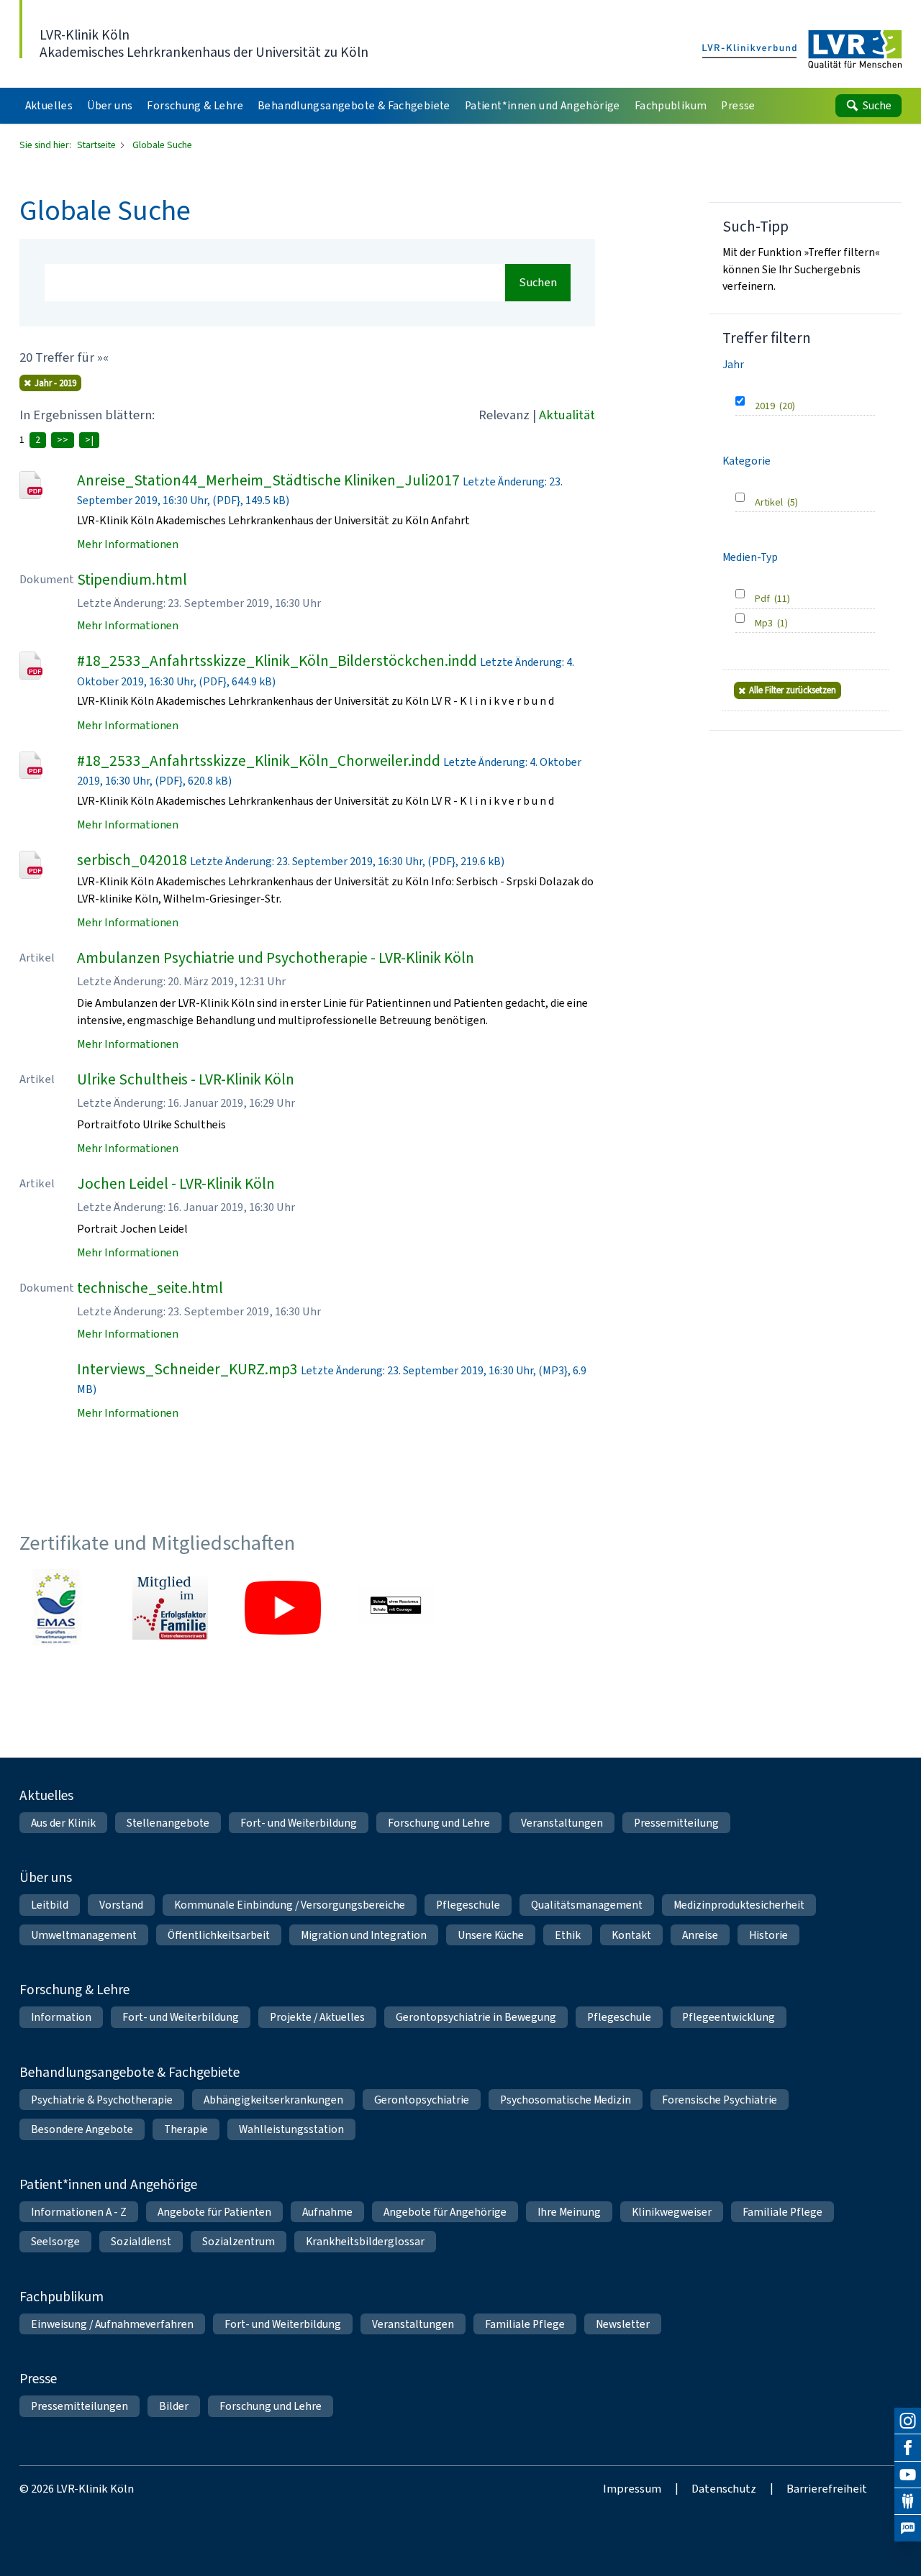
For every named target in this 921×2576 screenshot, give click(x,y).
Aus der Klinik (63, 1823)
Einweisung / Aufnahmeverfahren (112, 2324)
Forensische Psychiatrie (720, 2100)
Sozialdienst (141, 2241)
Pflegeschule (468, 1905)
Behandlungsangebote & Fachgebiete (130, 2072)
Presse (38, 2379)
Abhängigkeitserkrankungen (273, 2100)
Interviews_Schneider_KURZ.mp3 (187, 1369)
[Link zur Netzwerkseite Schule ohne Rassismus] (396, 1607)
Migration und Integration (364, 1935)
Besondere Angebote (82, 2129)
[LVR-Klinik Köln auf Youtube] (908, 2475)
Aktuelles (46, 1795)
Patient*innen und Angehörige (108, 2184)
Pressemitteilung (676, 1823)
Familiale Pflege (782, 2212)
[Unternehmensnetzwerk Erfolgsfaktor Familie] (171, 1607)
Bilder (174, 2406)
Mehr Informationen (128, 544)
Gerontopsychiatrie (422, 2100)
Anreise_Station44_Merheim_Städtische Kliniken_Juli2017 (268, 480)
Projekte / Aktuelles (317, 2017)
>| (89, 440)
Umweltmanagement (84, 1935)
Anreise (700, 1935)
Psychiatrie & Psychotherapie (102, 2100)
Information (61, 2017)
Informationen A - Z (79, 2212)
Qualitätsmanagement (587, 1905)
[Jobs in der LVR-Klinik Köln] (908, 2528)
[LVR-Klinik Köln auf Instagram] (908, 2421)
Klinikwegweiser (672, 2212)
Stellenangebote (168, 1823)
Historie (768, 1935)
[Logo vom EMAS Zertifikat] (58, 1607)
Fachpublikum (62, 2297)
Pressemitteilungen (80, 2406)
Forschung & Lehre (74, 1990)
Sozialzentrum (239, 2241)
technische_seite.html (150, 1288)
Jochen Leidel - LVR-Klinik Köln (176, 1184)
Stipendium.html (132, 580)
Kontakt (631, 1935)
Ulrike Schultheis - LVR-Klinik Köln (186, 1079)
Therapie (186, 2129)
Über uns (46, 1877)
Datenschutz (724, 2488)
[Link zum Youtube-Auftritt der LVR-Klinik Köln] (283, 1607)
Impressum (632, 2488)
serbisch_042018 (132, 860)
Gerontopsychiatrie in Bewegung (476, 2017)
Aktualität (567, 415)
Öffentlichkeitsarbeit (219, 1935)
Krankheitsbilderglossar (365, 2241)
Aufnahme (327, 2212)
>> (63, 440)
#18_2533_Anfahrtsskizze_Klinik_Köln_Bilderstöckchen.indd (277, 661)
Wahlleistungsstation (291, 2129)
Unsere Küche (491, 1935)
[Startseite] (802, 50)
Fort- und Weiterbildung (299, 1823)
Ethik (568, 1935)
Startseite (97, 145)
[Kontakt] (908, 2502)
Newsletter (623, 2324)
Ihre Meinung (569, 2212)
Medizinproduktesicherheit (739, 1905)
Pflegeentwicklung (729, 2017)
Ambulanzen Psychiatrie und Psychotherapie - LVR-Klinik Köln (276, 958)
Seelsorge (55, 2241)
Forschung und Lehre (439, 1823)
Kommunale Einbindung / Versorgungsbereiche (290, 1905)
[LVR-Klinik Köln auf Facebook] (908, 2448)
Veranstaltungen (562, 1823)
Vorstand (121, 1905)
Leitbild (50, 1905)
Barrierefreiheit (827, 2488)
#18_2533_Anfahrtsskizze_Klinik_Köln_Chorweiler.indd (259, 761)
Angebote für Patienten (214, 2212)
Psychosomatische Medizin (566, 2100)
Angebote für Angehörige (445, 2212)
